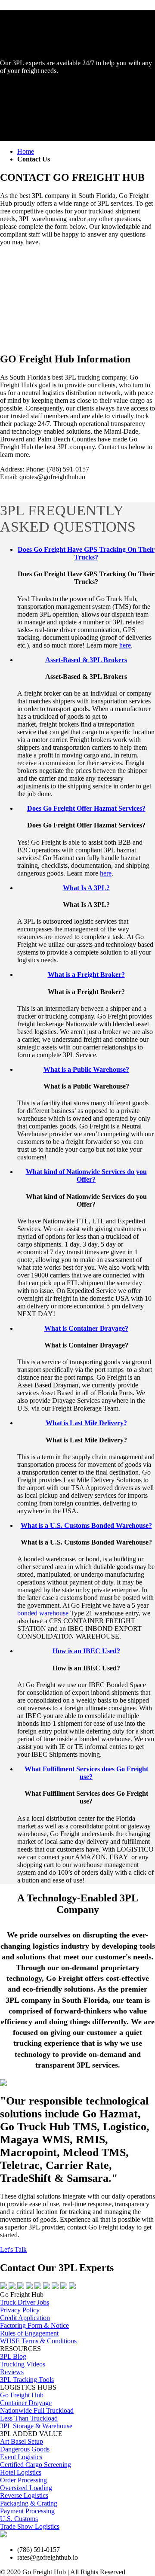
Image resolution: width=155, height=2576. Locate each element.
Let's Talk (13, 2249)
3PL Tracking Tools (27, 2380)
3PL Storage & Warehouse (36, 2426)
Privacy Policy (20, 2310)
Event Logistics (21, 2457)
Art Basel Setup (22, 2441)
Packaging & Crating (29, 2503)
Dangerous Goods (25, 2449)
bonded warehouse (43, 1613)
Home (26, 151)
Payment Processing (27, 2511)
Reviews (12, 2372)
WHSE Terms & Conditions (38, 2341)
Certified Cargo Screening (36, 2465)
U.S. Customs (19, 2519)
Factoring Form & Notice (34, 2325)
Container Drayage (26, 2403)
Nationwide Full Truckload (37, 2410)
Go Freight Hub (22, 2395)
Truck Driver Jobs (25, 2302)
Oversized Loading (26, 2488)
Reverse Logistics (24, 2495)
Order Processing (23, 2480)
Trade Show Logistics (30, 2526)
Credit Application (25, 2318)
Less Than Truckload (29, 2418)
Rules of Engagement (29, 2333)
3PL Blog (13, 2356)
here (125, 645)
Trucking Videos (23, 2364)
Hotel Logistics (21, 2472)
